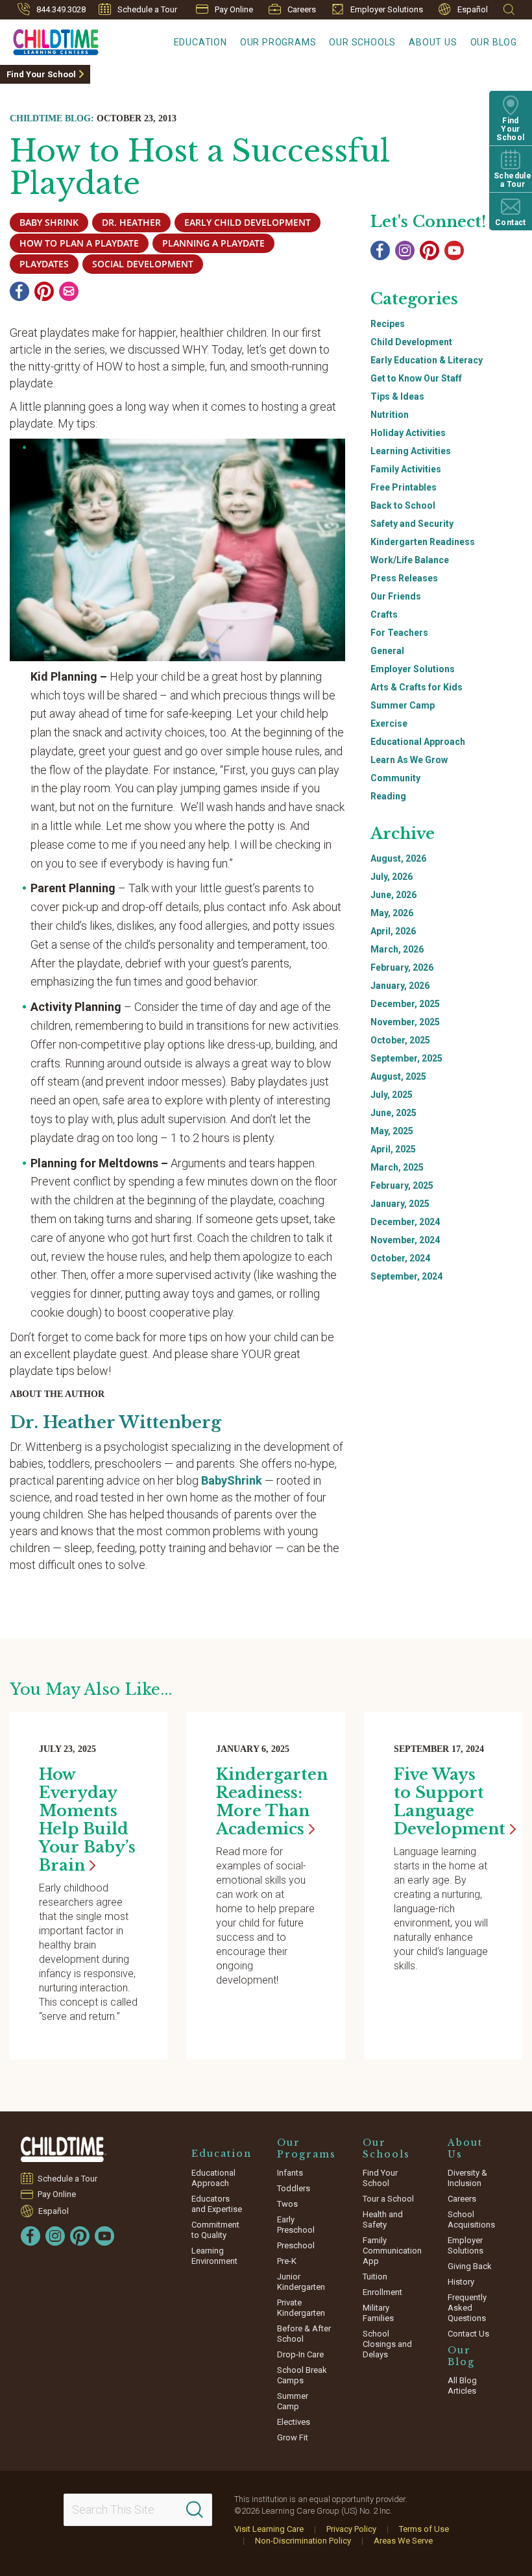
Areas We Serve (403, 2541)
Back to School (403, 505)
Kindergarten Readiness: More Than (272, 1802)
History (461, 2282)
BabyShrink (232, 1480)
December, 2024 (405, 1222)
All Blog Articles (462, 2386)
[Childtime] (49, 40)
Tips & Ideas (397, 396)
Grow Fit (293, 2437)
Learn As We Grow (409, 760)
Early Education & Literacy (427, 360)
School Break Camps (302, 2375)
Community (395, 778)
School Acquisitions (471, 2219)
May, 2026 (392, 913)
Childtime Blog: (52, 118)
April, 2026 (393, 931)
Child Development (411, 342)
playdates (44, 264)
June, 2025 (393, 1113)
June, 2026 (393, 895)
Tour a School (388, 2199)
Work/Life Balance (410, 560)
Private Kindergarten (301, 2308)
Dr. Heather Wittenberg (115, 1422)
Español (473, 9)
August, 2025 (398, 1076)
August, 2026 (398, 858)
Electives (294, 2422)
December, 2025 (405, 1004)
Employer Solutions (387, 9)
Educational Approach (418, 742)
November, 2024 (405, 1240)
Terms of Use (424, 2529)
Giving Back (470, 2266)
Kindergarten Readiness (423, 542)
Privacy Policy (351, 2529)
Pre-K (287, 2261)
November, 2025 (405, 1022)
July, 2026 (392, 877)
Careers (302, 9)
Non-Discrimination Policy (303, 2541)
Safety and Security (412, 524)
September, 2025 (406, 1058)
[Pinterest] (44, 291)
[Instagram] (405, 250)
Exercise (389, 723)
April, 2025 (393, 1149)
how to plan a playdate (79, 243)
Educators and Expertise (217, 2204)
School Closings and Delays (387, 2344)
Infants (290, 2173)
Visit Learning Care (269, 2529)
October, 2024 (400, 1258)
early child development (248, 222)
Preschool (296, 2245)
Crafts (384, 614)
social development (143, 264)
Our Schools (362, 42)
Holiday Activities (408, 433)
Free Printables (404, 487)
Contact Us (468, 2334)
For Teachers (399, 633)
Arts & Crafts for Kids (417, 687)
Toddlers (294, 2188)
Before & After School (304, 2334)
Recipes (388, 324)
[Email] (69, 291)
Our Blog (494, 42)
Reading (388, 796)
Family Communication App (392, 2251)
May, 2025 (392, 1131)
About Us (433, 42)
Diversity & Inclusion (467, 2178)
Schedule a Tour (147, 9)
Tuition (375, 2277)
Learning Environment (214, 2256)
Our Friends (396, 596)
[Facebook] (19, 291)
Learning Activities (411, 451)
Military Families (378, 2313)
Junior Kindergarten (301, 2282)
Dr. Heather (131, 222)
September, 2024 (406, 1276)
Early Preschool (296, 2225)
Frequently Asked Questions (467, 2308)
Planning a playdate (213, 243)
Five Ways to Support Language (450, 1802)
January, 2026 (400, 986)
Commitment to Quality (215, 2230)
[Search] (195, 2510)
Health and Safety (383, 2219)
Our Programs (278, 42)
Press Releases (404, 578)
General (387, 651)
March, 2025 (397, 1167)
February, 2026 (402, 967)
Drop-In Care (300, 2354)
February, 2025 (402, 1185)
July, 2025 (392, 1095)
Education (200, 42)
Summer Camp (403, 705)
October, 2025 (400, 1040)
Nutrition (390, 415)
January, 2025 (400, 1204)
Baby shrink (49, 222)
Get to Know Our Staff (416, 378)
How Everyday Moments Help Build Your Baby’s (87, 1820)
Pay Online (234, 9)
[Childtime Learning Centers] (64, 2149)
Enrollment (382, 2292)
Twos (287, 2204)
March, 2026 (397, 949)
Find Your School (41, 74)
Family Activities (406, 469)
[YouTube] (454, 250)
